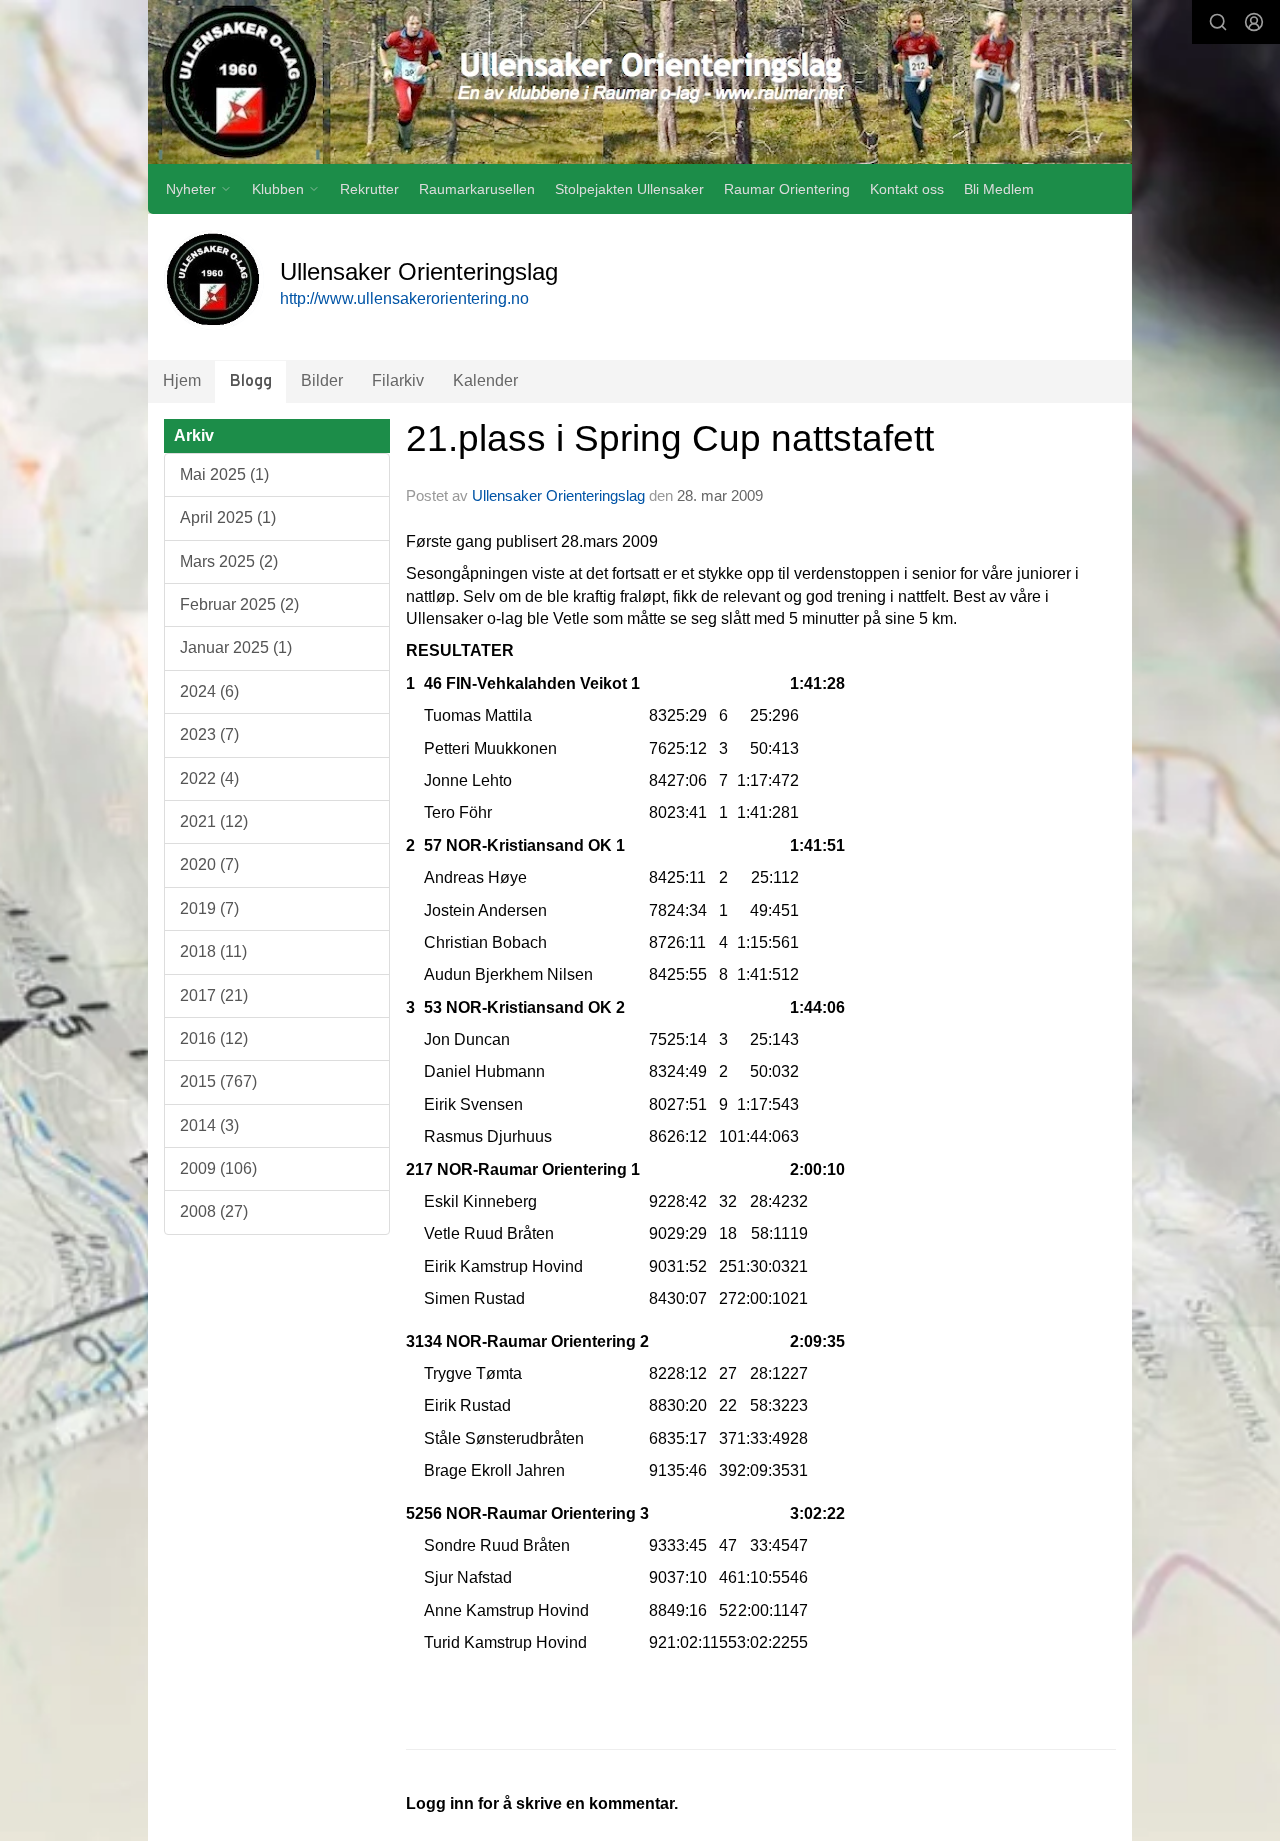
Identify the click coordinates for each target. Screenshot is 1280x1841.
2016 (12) (214, 1038)
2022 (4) (209, 778)
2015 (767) (218, 1081)
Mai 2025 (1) (224, 474)
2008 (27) (214, 1211)
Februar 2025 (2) (239, 604)
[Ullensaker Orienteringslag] (640, 82)
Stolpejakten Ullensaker (629, 189)
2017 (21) (214, 995)
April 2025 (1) (228, 517)
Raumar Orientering (787, 189)
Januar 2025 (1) (236, 647)
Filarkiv (398, 380)
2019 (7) (209, 908)
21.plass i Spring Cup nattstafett (670, 438)
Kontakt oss (907, 189)
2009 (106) (218, 1168)
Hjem (182, 380)
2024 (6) (209, 691)
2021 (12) (214, 821)
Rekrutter (369, 189)
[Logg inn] (1254, 22)
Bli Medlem (999, 189)
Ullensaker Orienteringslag (558, 495)
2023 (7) (209, 734)
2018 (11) (213, 951)
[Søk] (1218, 22)
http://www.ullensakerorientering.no (404, 298)
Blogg (251, 382)
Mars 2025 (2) (229, 561)
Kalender (485, 380)
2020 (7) (209, 864)
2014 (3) (209, 1125)
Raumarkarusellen (477, 189)
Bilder (322, 380)
